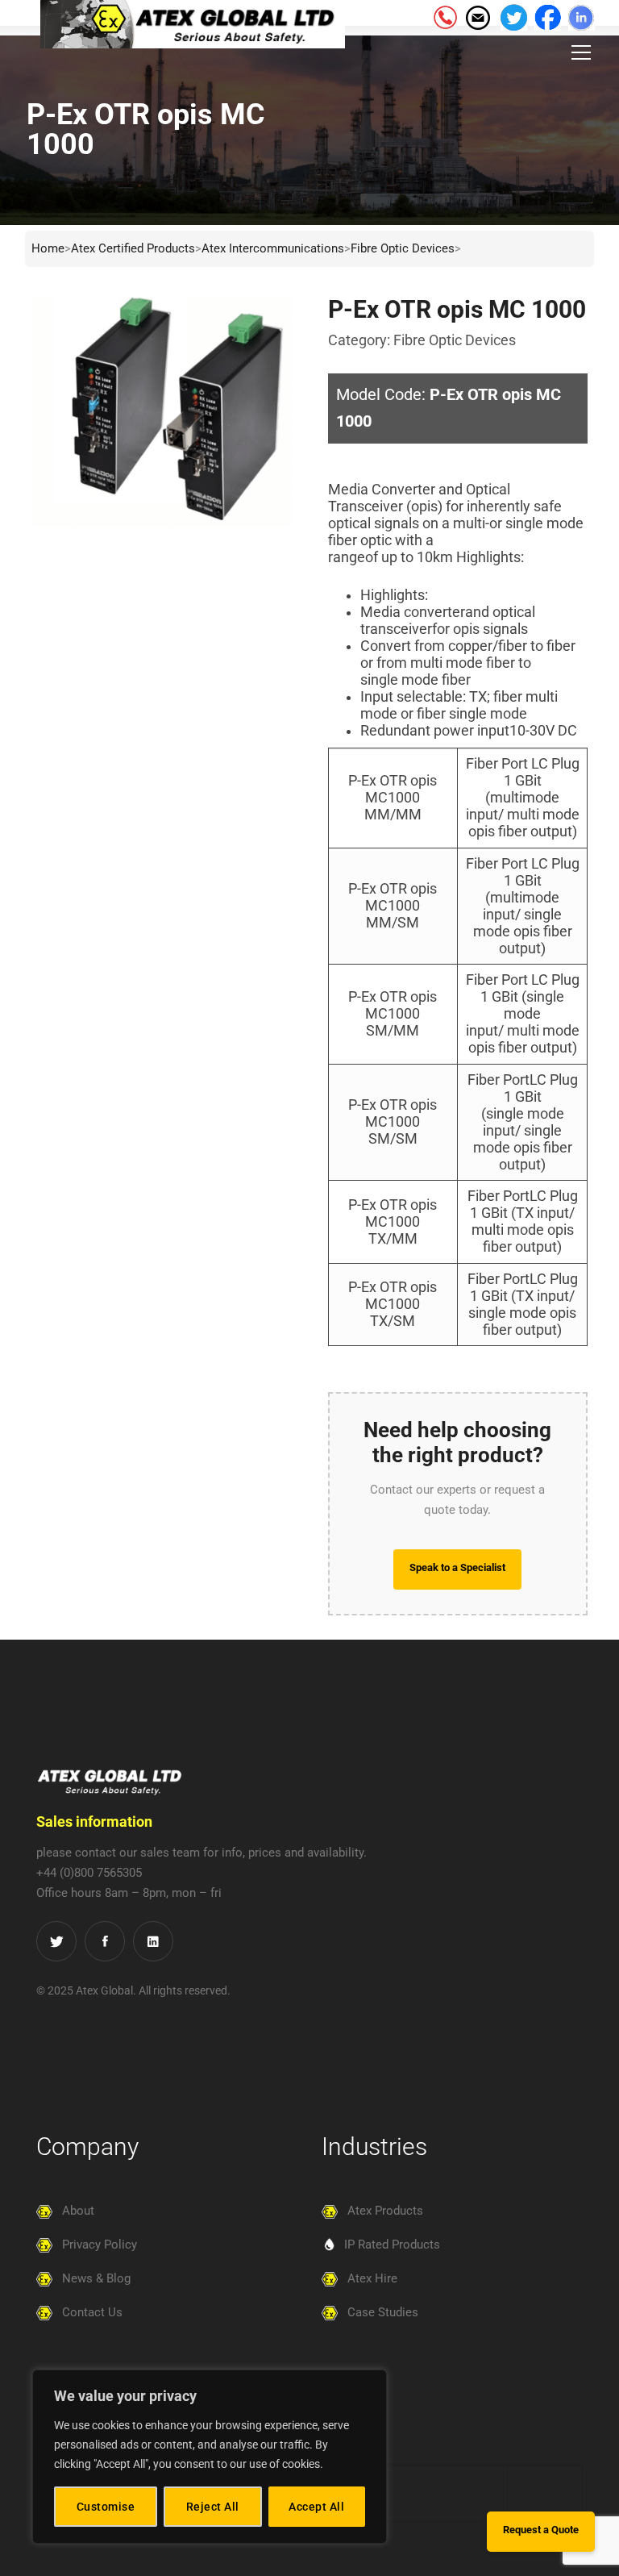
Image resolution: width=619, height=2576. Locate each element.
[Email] (477, 16)
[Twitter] (56, 1941)
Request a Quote (541, 2530)
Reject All (213, 2507)
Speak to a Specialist (457, 1567)
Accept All (316, 2507)
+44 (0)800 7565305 (89, 1873)
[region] (210, 2457)
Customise (106, 2507)
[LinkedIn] (153, 1941)
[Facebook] (105, 1941)
